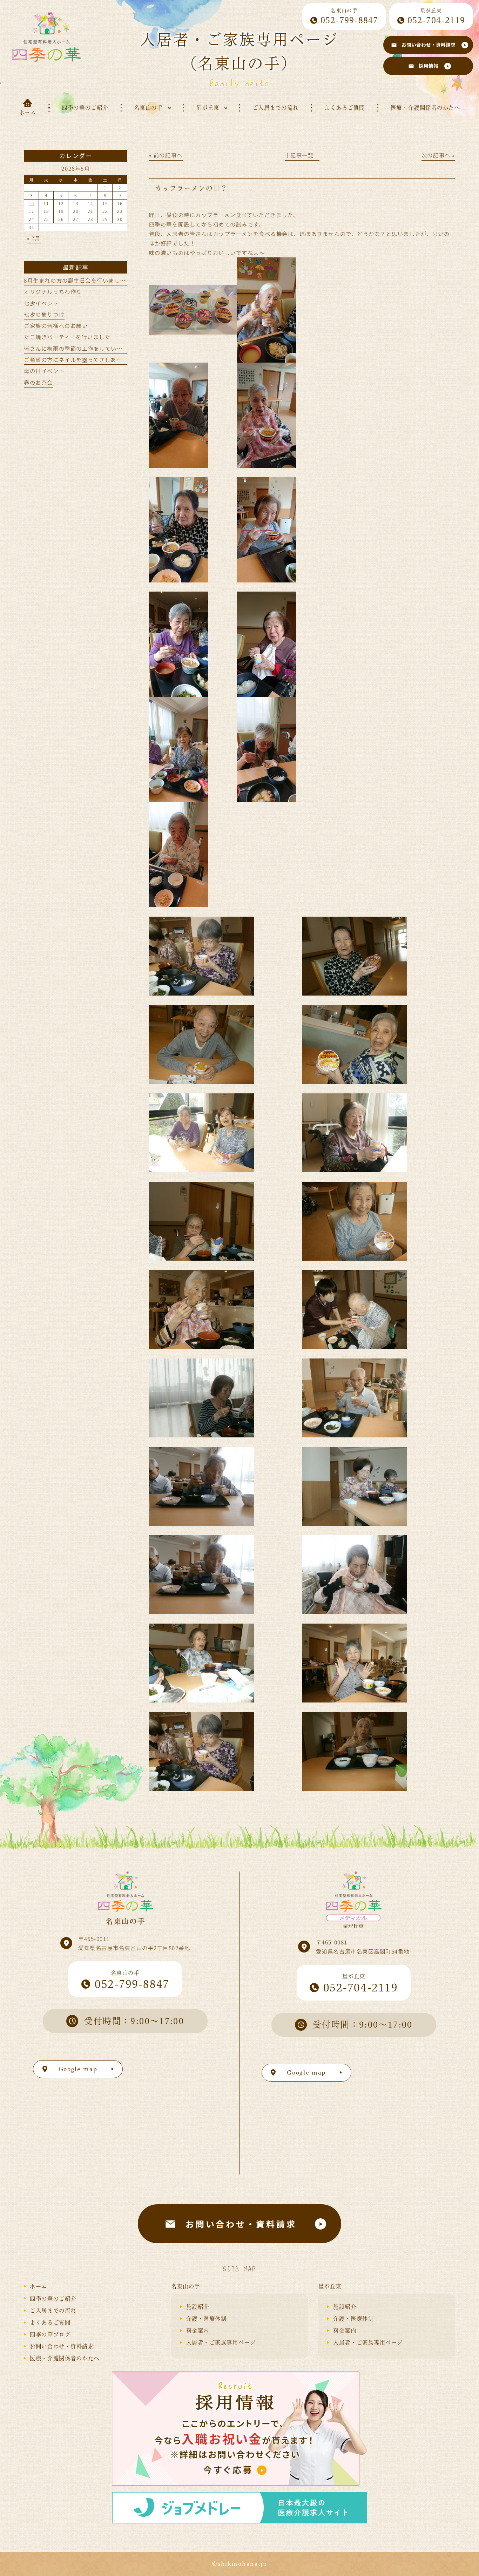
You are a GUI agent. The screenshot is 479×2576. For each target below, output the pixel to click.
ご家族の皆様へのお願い (56, 325)
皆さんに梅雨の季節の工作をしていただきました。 (90, 348)
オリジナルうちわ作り (53, 291)
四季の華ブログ (50, 2334)
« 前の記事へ (166, 155)
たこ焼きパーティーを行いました (67, 337)
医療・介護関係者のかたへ (65, 2358)
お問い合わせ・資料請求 (62, 2346)
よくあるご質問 (50, 2322)
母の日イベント (44, 371)
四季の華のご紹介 (53, 2299)
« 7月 (34, 238)
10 (31, 203)
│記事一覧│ (302, 155)
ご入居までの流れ (53, 2311)
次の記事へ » (438, 155)
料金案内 (198, 2331)
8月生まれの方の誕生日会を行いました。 (78, 280)
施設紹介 (198, 2307)
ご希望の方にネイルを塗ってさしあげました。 (85, 359)
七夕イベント (41, 303)
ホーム (39, 2286)
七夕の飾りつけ (44, 314)
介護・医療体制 (207, 2319)
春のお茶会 (38, 382)
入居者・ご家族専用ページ (221, 2342)
